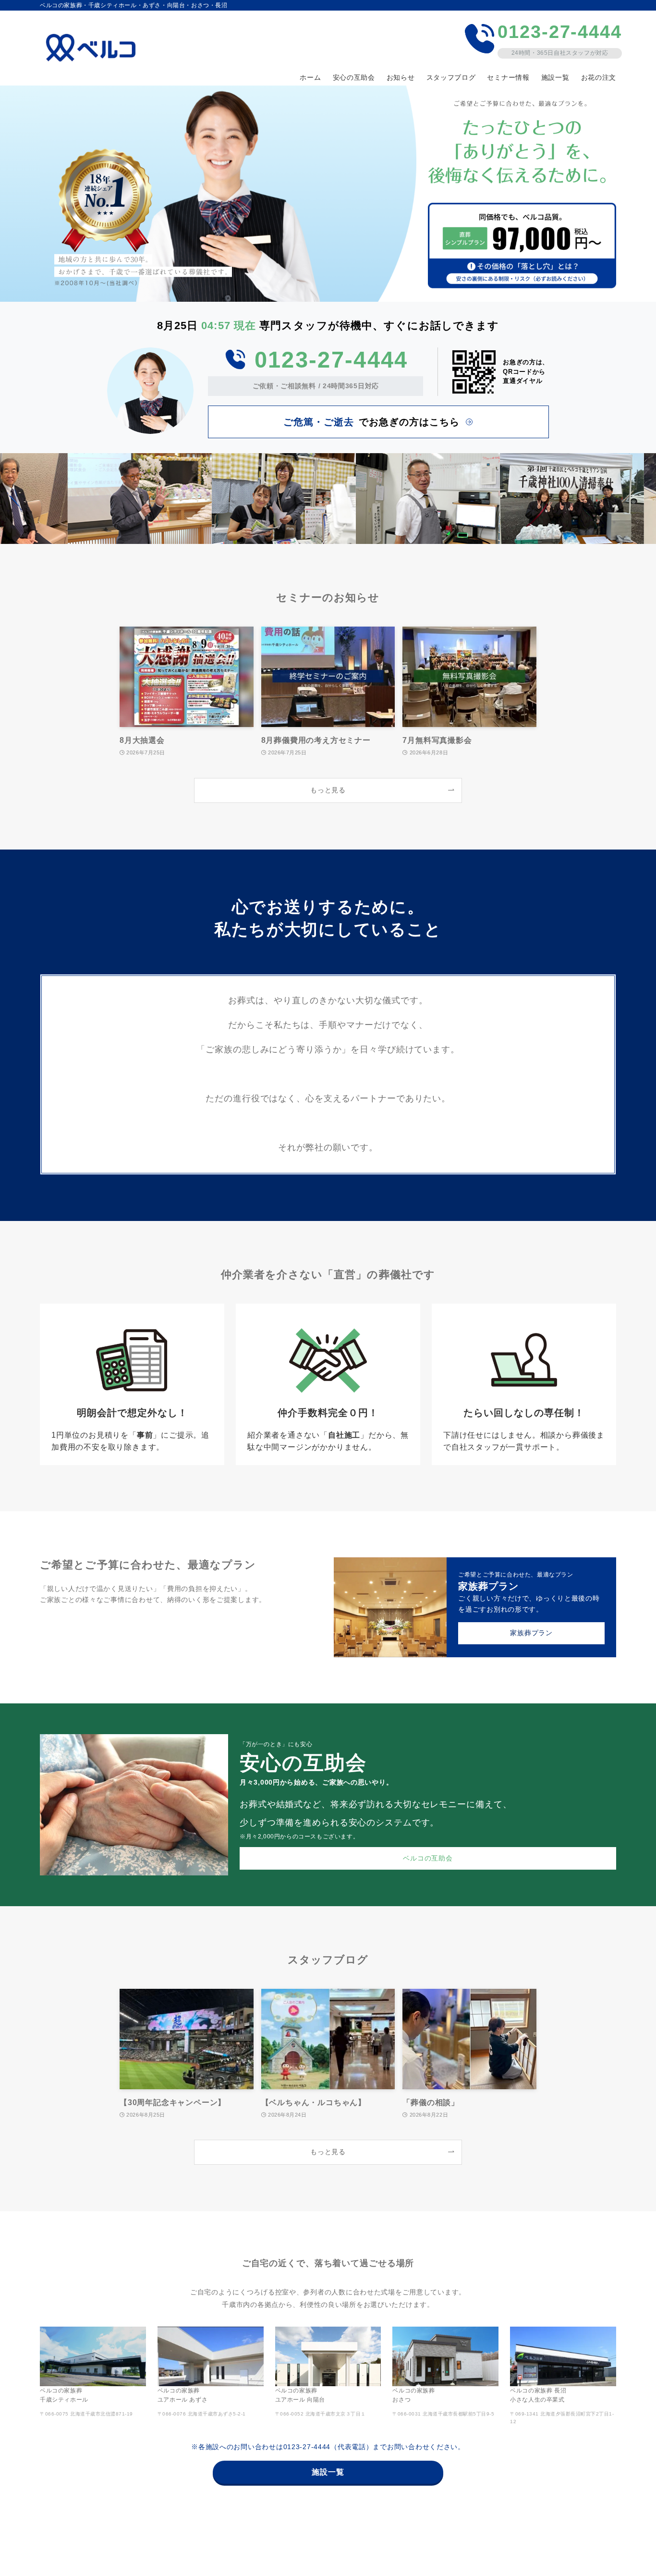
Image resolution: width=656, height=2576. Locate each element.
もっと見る (328, 790)
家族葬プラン (531, 1633)
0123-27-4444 (331, 360)
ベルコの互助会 (428, 1858)
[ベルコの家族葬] (94, 48)
